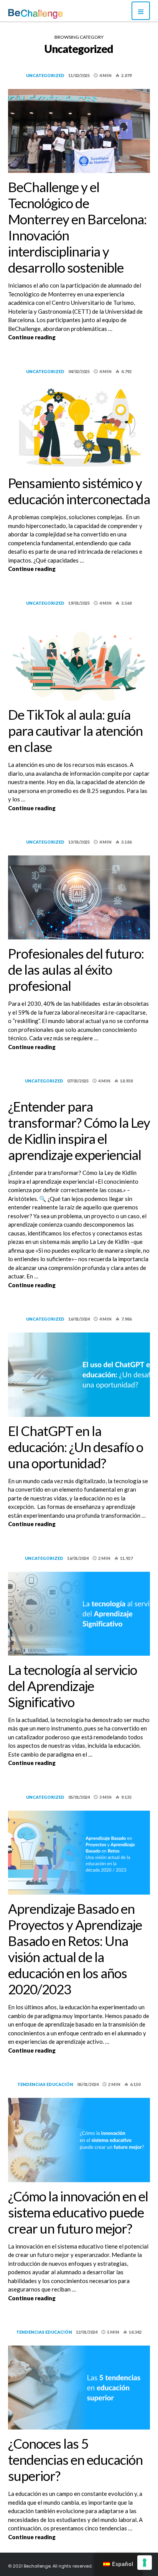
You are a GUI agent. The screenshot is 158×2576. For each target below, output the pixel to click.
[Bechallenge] (35, 14)
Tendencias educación (45, 2084)
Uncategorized (45, 75)
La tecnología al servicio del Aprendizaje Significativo (72, 1686)
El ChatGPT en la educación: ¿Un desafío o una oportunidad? (76, 1447)
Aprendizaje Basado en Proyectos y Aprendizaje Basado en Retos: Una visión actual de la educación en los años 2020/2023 (75, 1949)
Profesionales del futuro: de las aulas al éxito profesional (76, 969)
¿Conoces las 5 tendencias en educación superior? (75, 2459)
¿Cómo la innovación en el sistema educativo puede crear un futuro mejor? (78, 2212)
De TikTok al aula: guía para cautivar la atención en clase (75, 730)
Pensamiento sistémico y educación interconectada (79, 491)
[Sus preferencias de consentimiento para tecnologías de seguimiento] (145, 2563)
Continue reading (79, 337)
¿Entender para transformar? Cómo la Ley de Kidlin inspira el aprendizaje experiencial (79, 1130)
